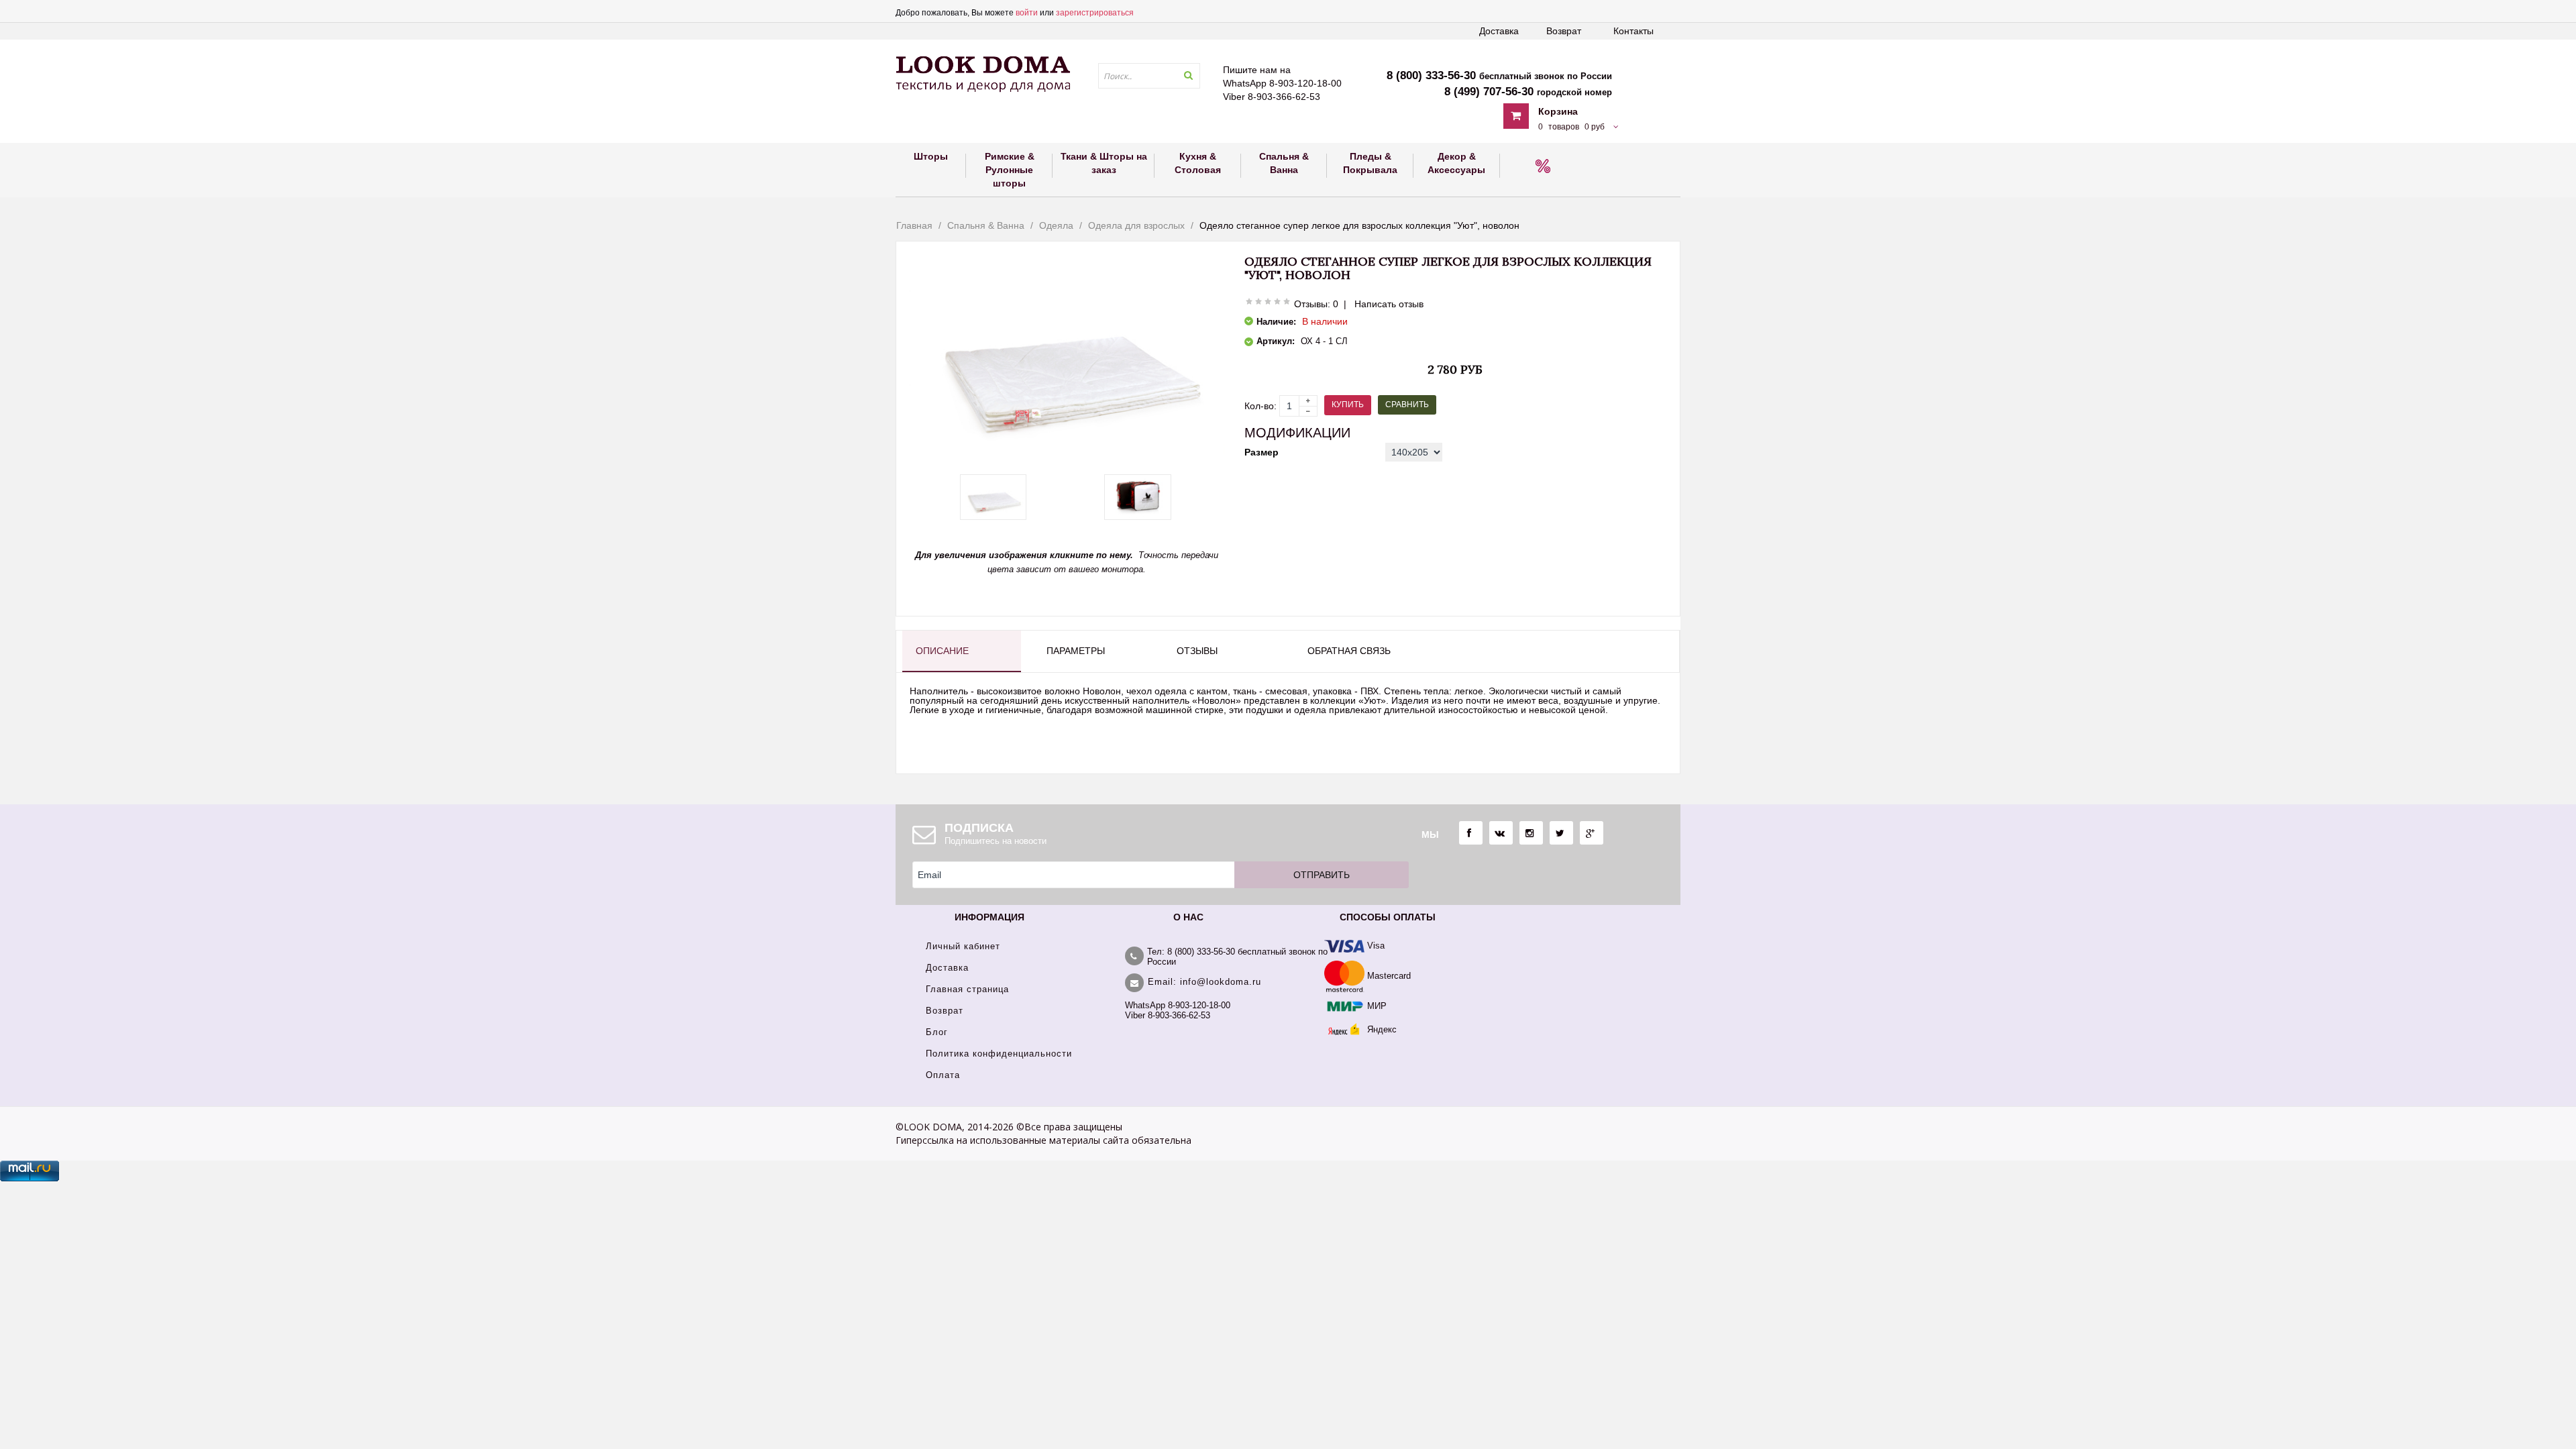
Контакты (1633, 31)
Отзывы (1197, 651)
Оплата (943, 1075)
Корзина (1558, 111)
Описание (942, 651)
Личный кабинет (963, 946)
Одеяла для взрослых (1136, 225)
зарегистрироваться (1095, 13)
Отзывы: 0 (1316, 304)
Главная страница (967, 989)
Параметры (1076, 651)
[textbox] (1149, 76)
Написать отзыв (1389, 304)
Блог (937, 1032)
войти (1027, 13)
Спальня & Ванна (986, 225)
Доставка (1499, 31)
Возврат (1564, 31)
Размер (1262, 452)
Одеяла (1056, 225)
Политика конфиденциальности (999, 1054)
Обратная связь (1349, 651)
